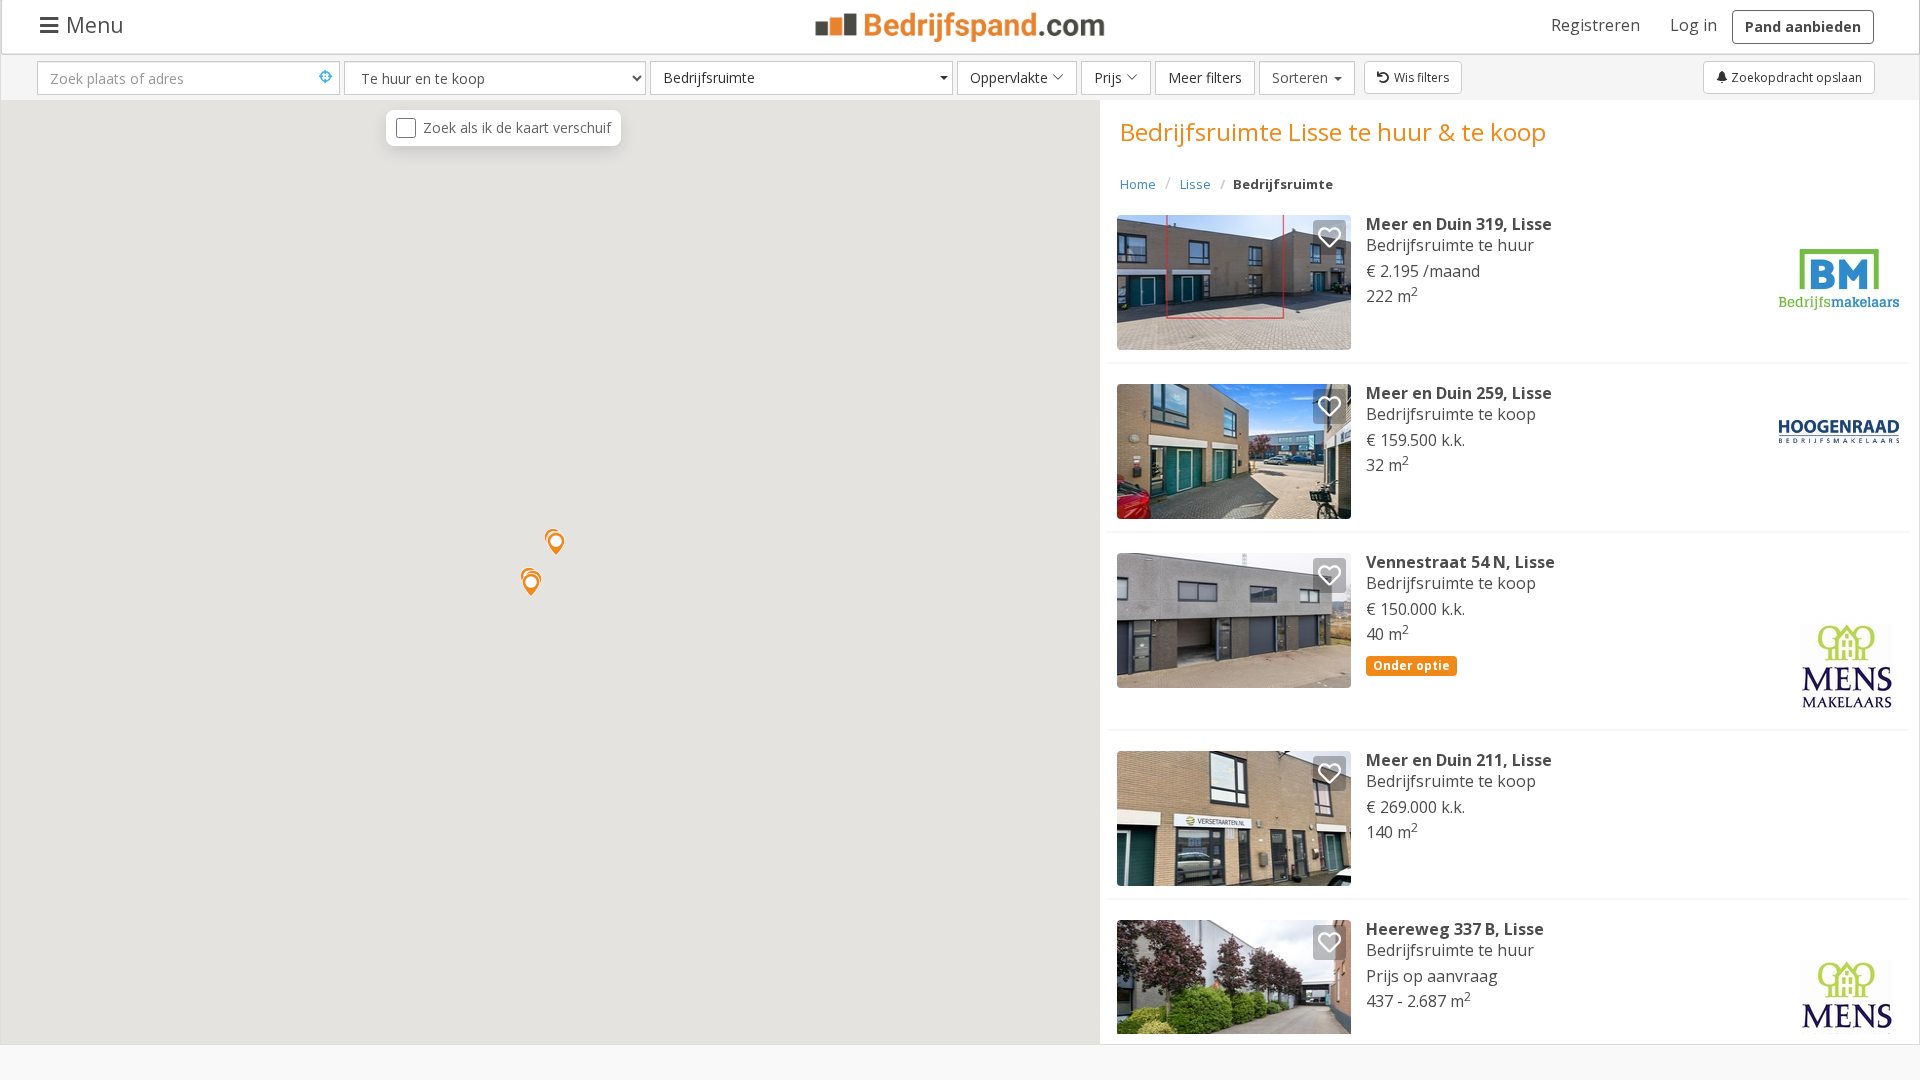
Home (1138, 184)
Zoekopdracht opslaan (1795, 77)
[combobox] (801, 78)
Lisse (1195, 184)
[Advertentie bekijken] (1234, 282)
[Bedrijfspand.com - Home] (960, 27)
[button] (556, 544)
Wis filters (1421, 77)
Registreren (1595, 25)
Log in (1693, 25)
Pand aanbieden (1803, 26)
